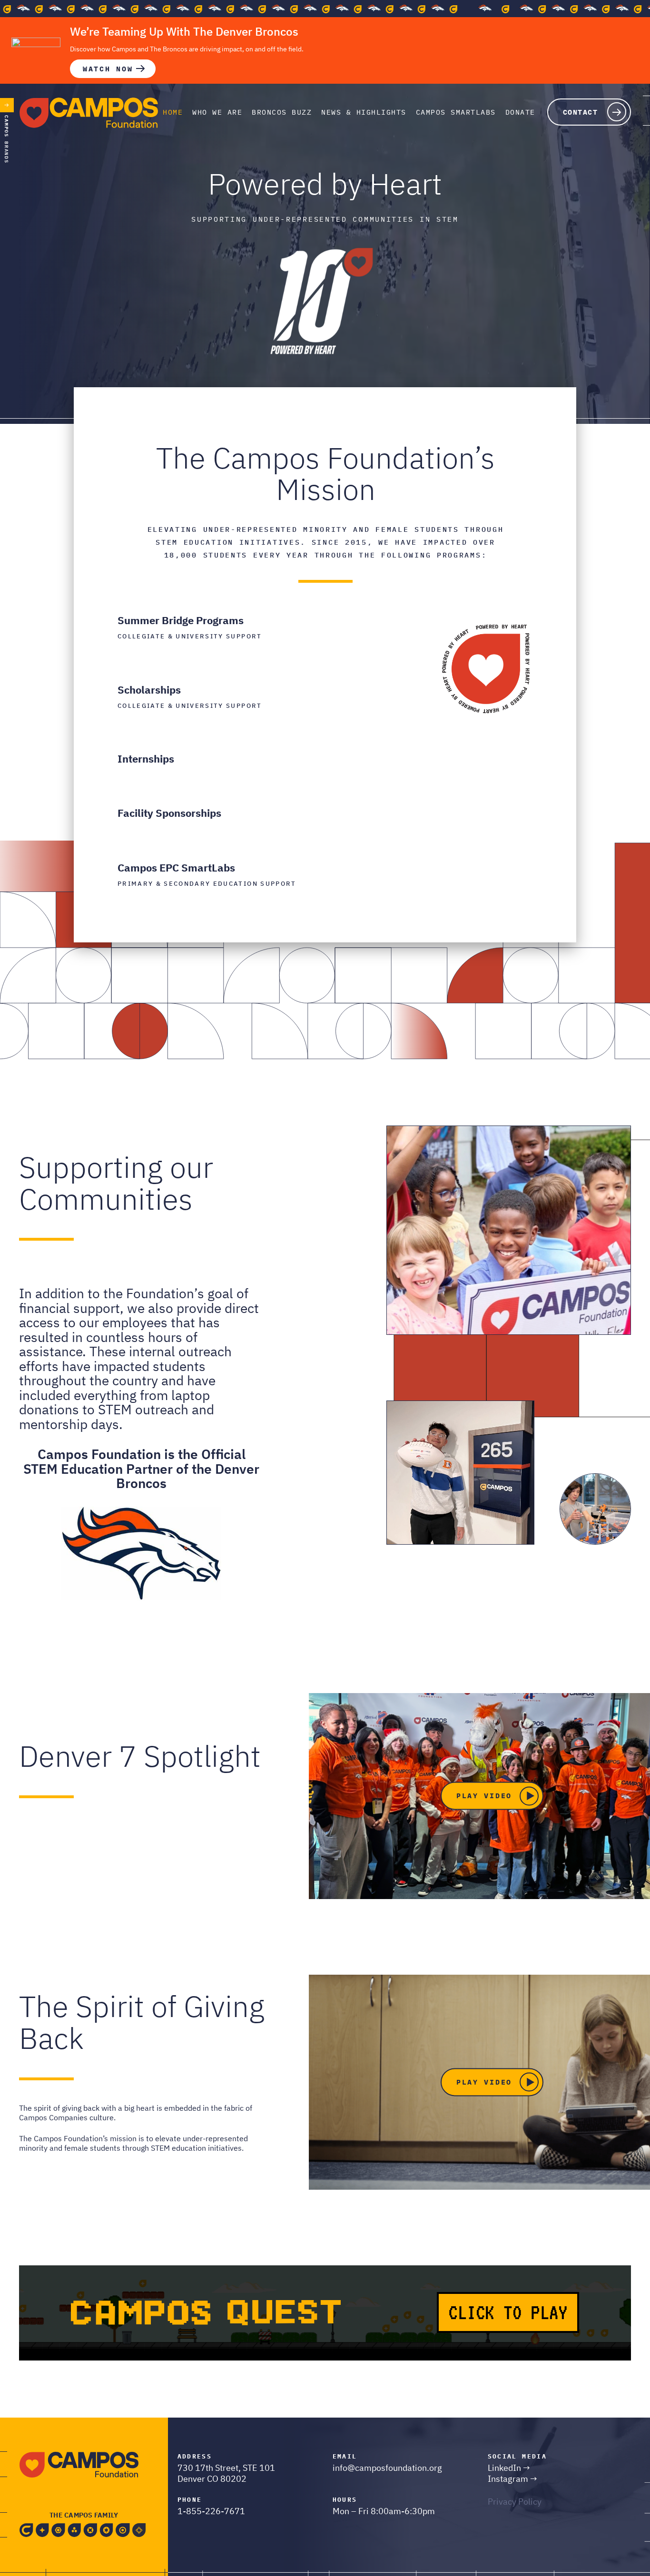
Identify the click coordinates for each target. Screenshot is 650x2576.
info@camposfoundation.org (387, 2468)
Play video (484, 1796)
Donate (520, 112)
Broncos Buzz (282, 112)
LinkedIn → (509, 2468)
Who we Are (217, 112)
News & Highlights (364, 112)
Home (173, 112)
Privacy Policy (515, 2502)
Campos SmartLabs (456, 112)
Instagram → (512, 2479)
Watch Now (108, 69)
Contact (581, 112)
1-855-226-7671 (211, 2511)
